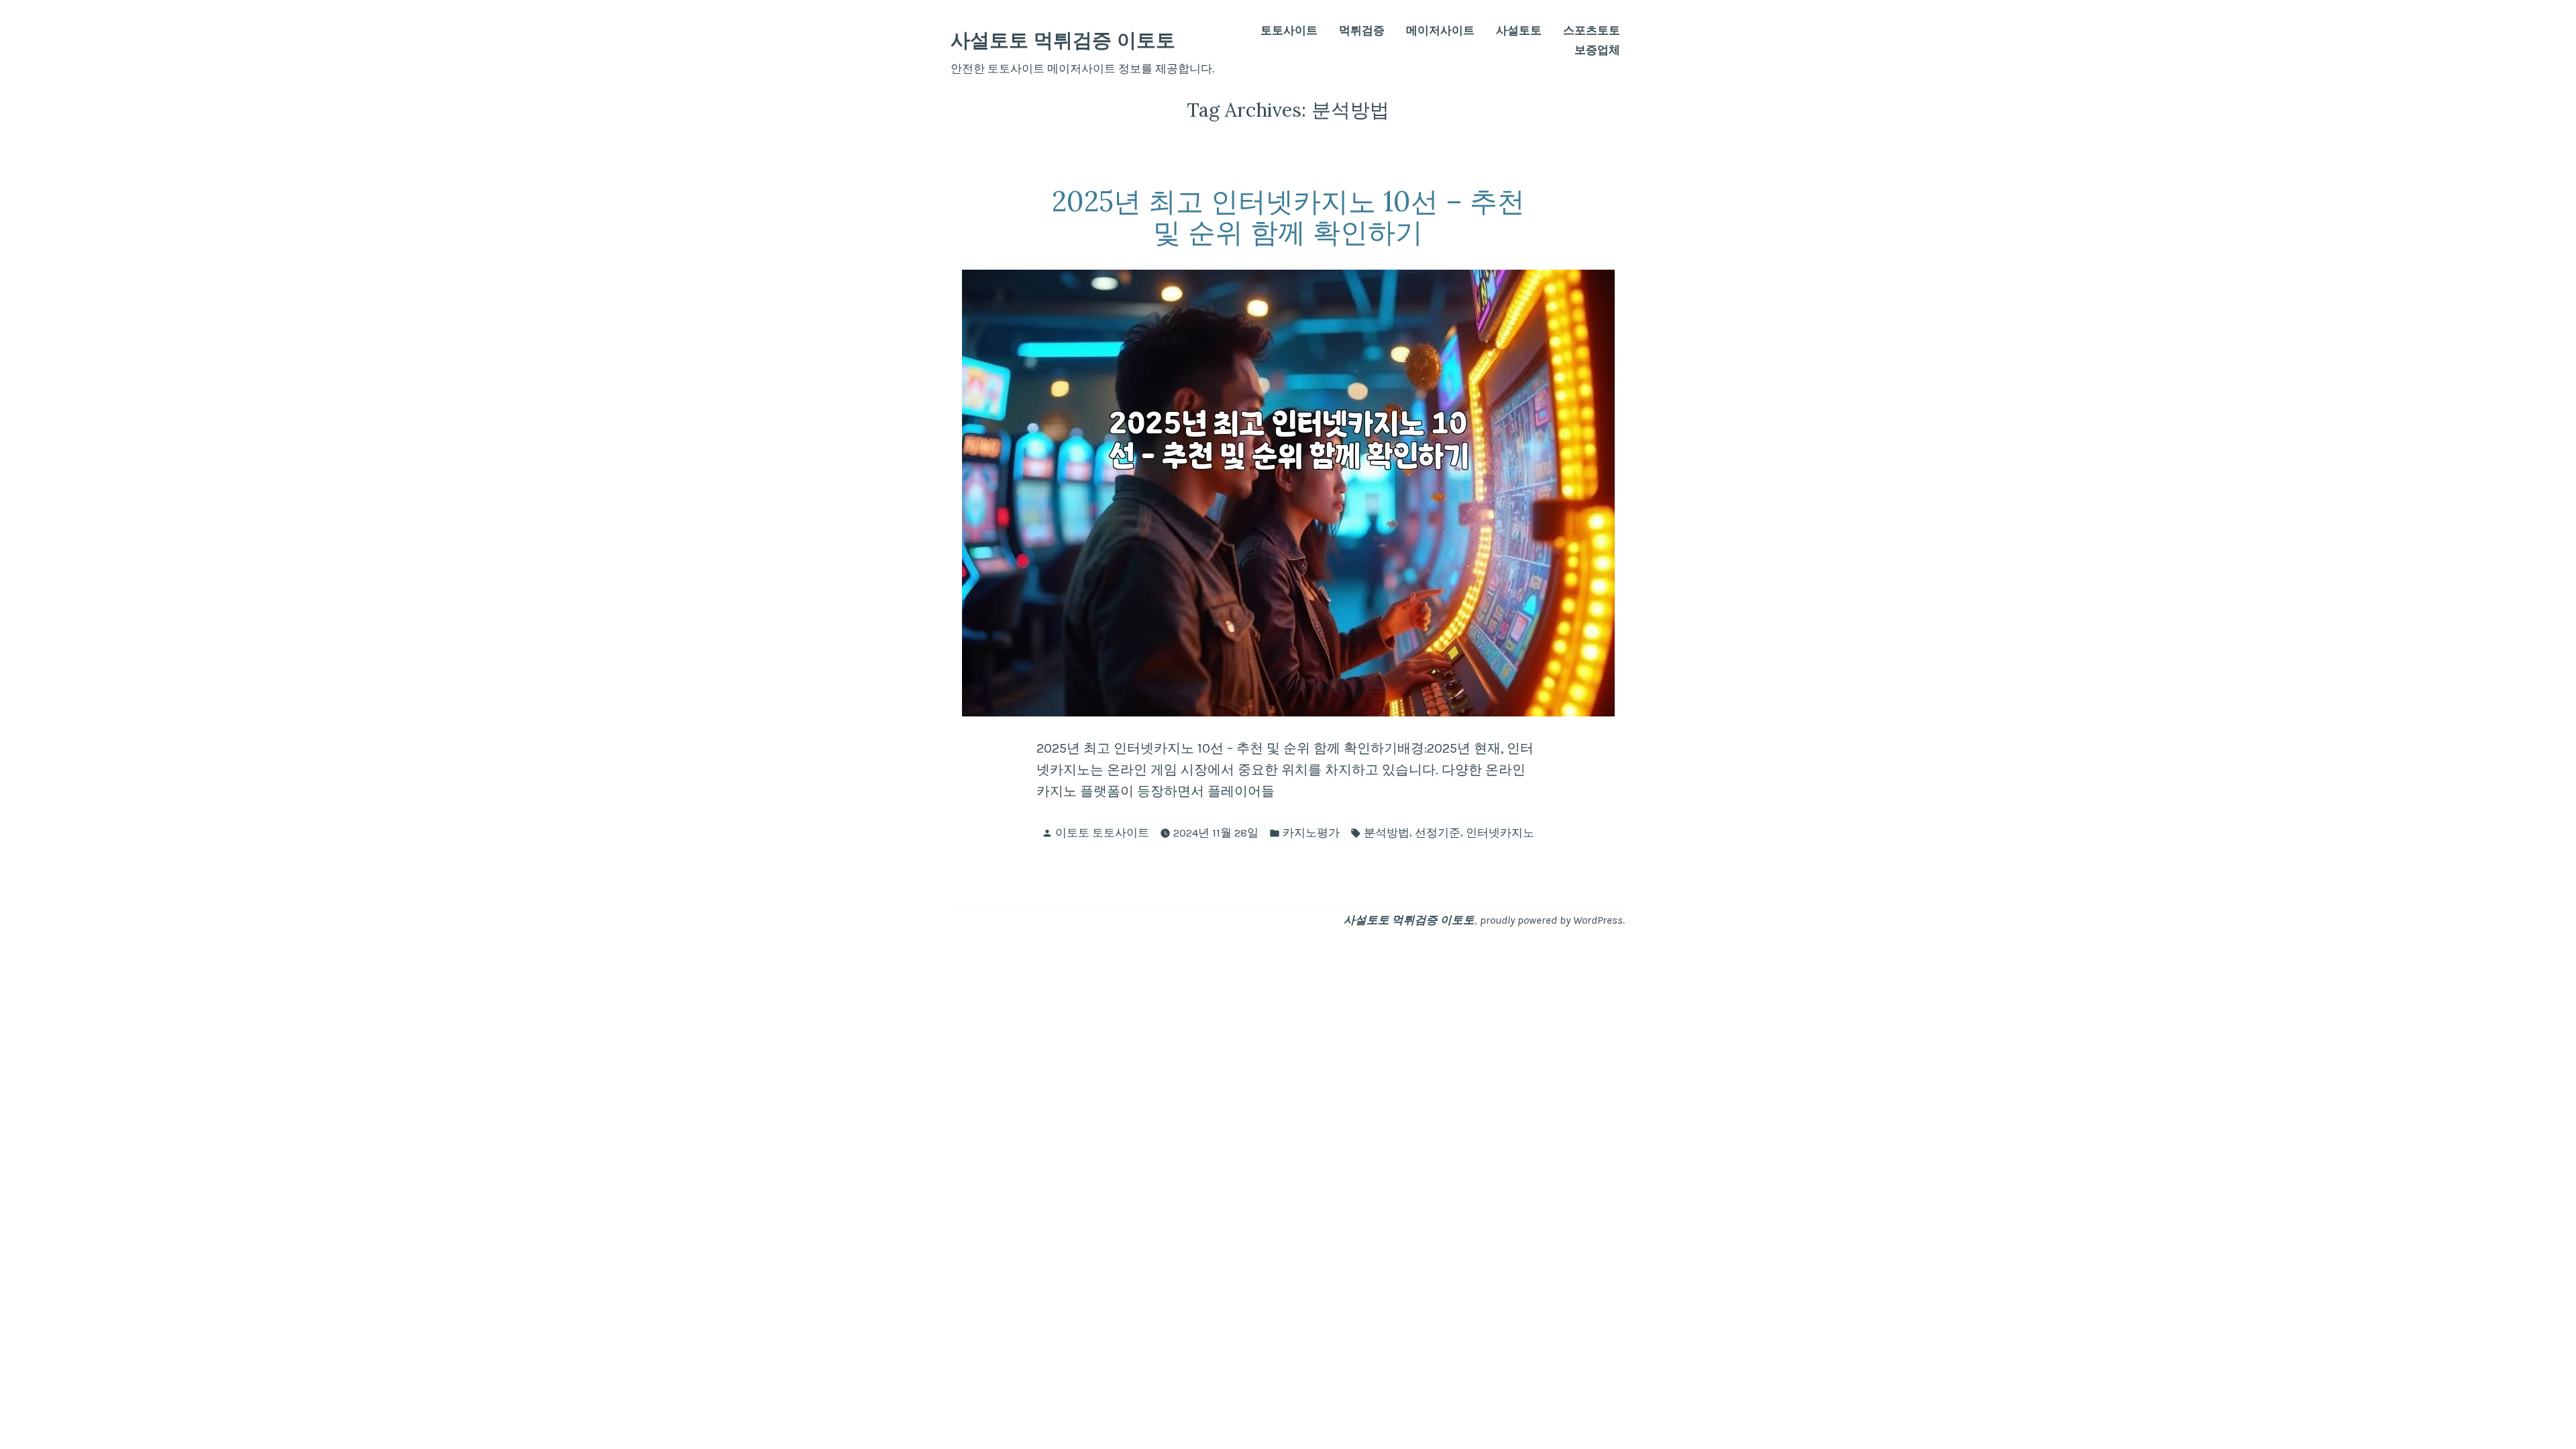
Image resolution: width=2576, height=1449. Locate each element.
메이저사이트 (1440, 31)
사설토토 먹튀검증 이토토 (1063, 40)
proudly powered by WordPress (1551, 920)
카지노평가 (1311, 833)
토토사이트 (1289, 31)
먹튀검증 (1362, 31)
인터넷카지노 (1500, 833)
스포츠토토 (1592, 31)
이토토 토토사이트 (1102, 833)
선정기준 (1438, 833)
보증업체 (1597, 51)
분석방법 (1387, 833)
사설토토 (1519, 31)
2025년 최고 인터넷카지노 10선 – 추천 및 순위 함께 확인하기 (1288, 217)
